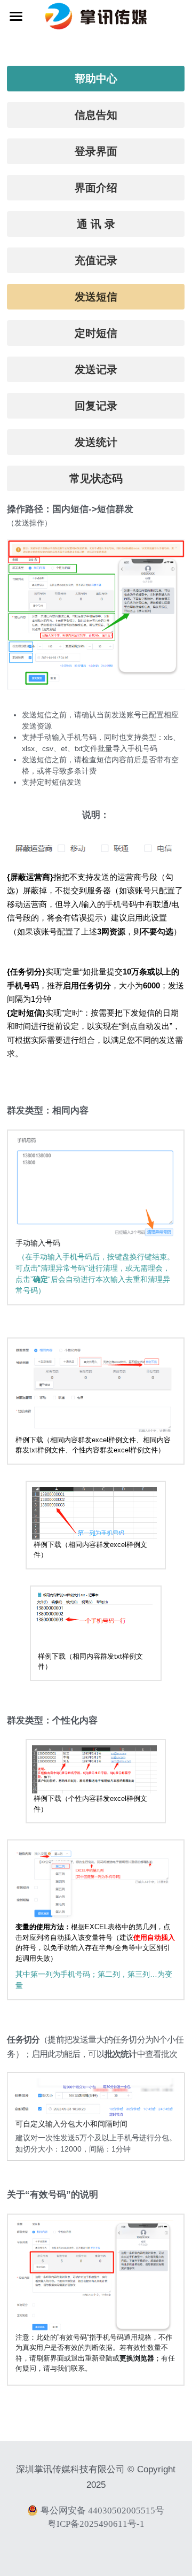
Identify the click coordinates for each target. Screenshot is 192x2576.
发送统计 (96, 442)
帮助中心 (96, 79)
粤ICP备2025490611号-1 (96, 2524)
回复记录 (96, 406)
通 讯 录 (96, 224)
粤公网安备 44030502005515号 (102, 2510)
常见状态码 (96, 478)
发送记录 (96, 369)
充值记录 (96, 260)
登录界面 (96, 151)
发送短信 (96, 297)
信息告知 (96, 115)
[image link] (96, 15)
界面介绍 (96, 188)
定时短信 (96, 333)
